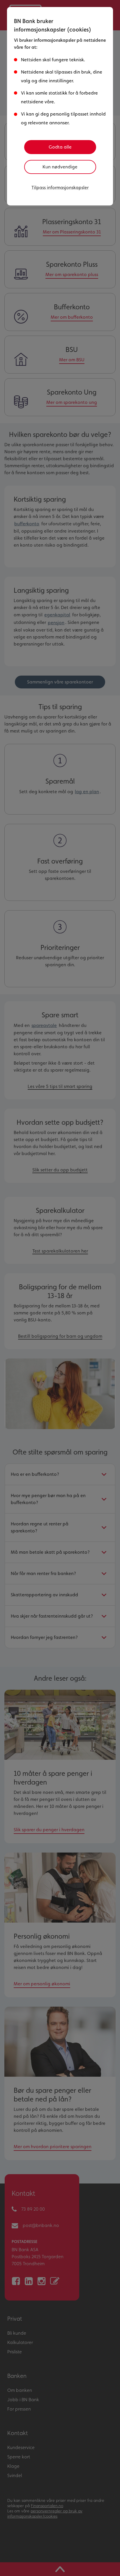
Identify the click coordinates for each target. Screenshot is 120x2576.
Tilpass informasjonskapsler (60, 188)
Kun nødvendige (60, 167)
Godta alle (60, 147)
